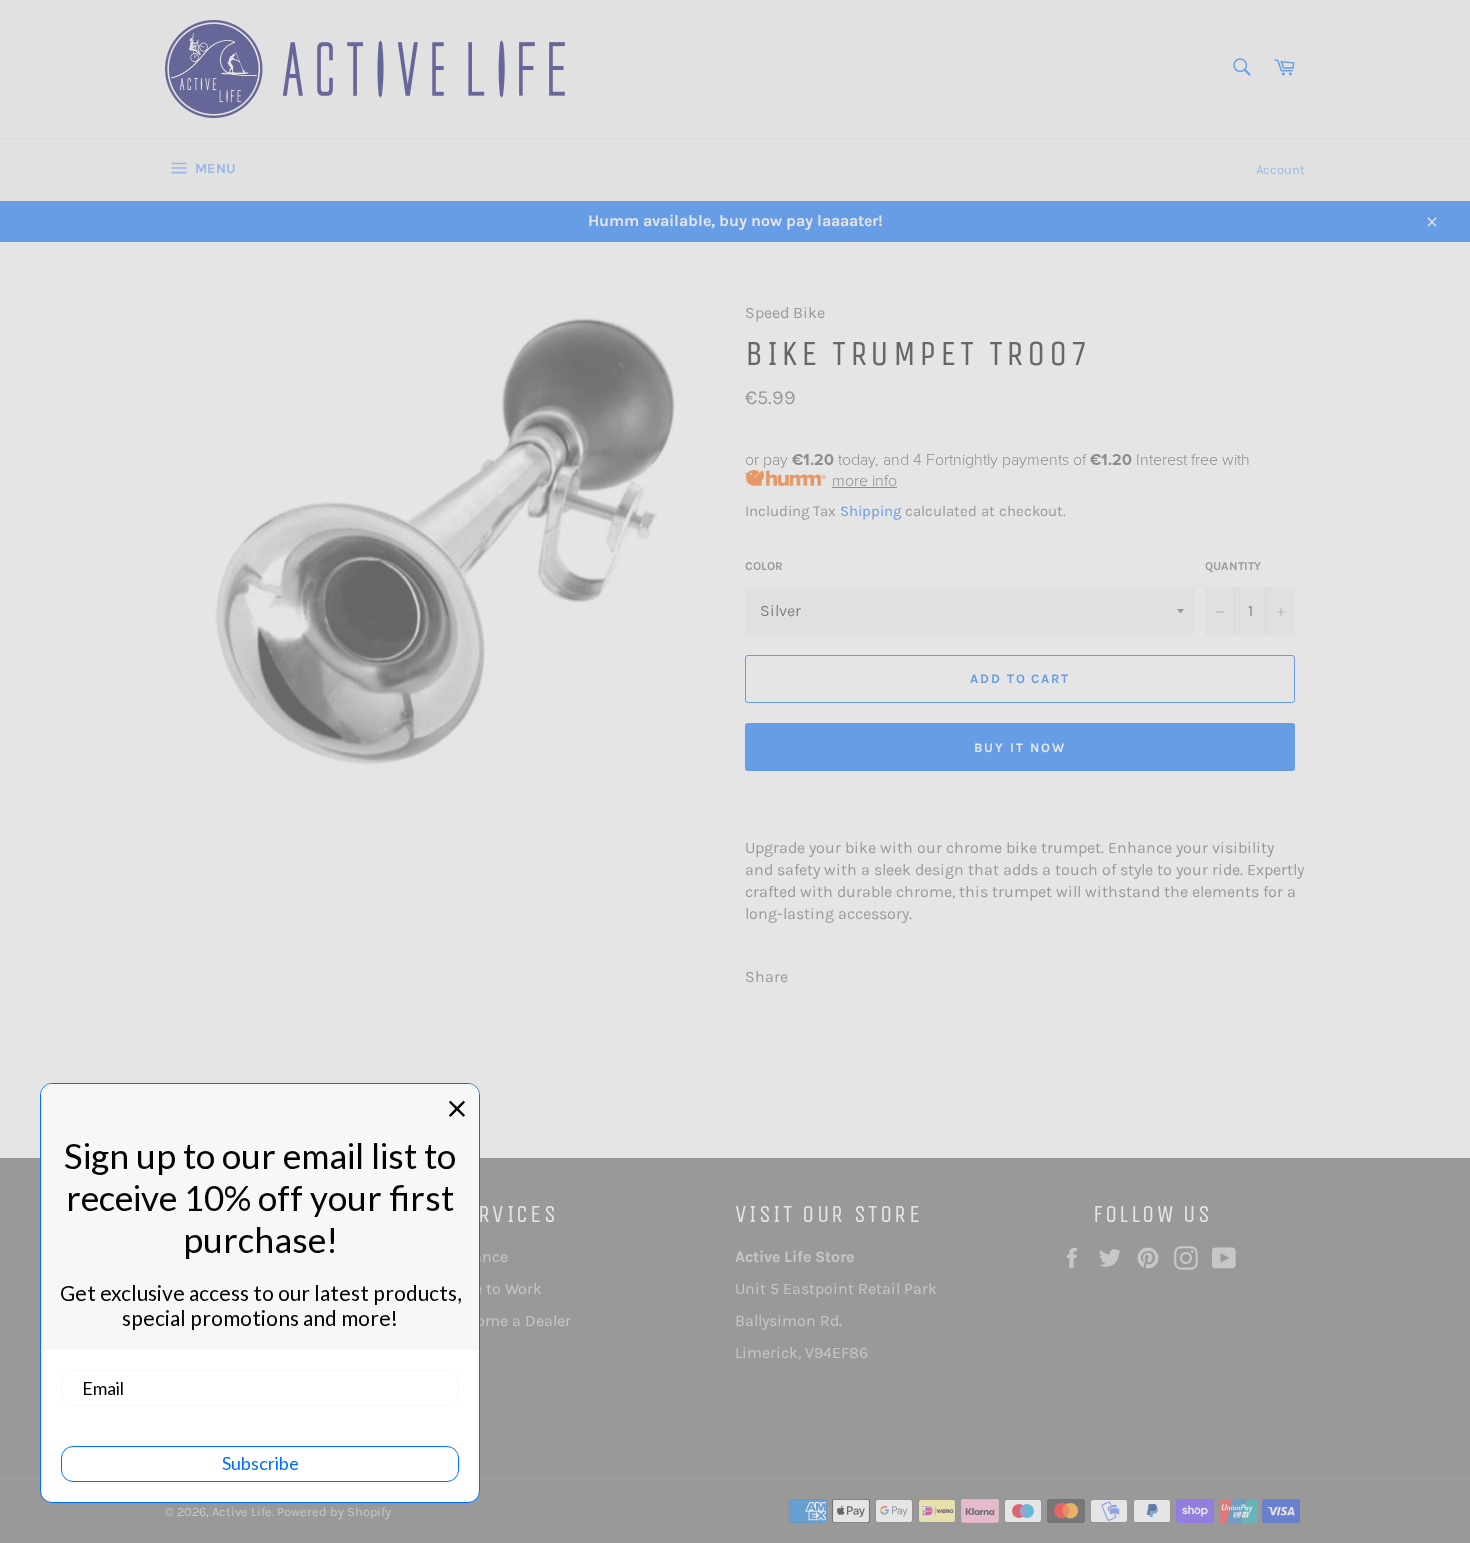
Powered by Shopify (334, 1511)
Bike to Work (496, 1288)
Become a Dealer (510, 1320)
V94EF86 (836, 1352)
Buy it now (1020, 747)
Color (764, 566)
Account (1280, 169)
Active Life (242, 1511)
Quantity (1233, 566)
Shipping (870, 511)
